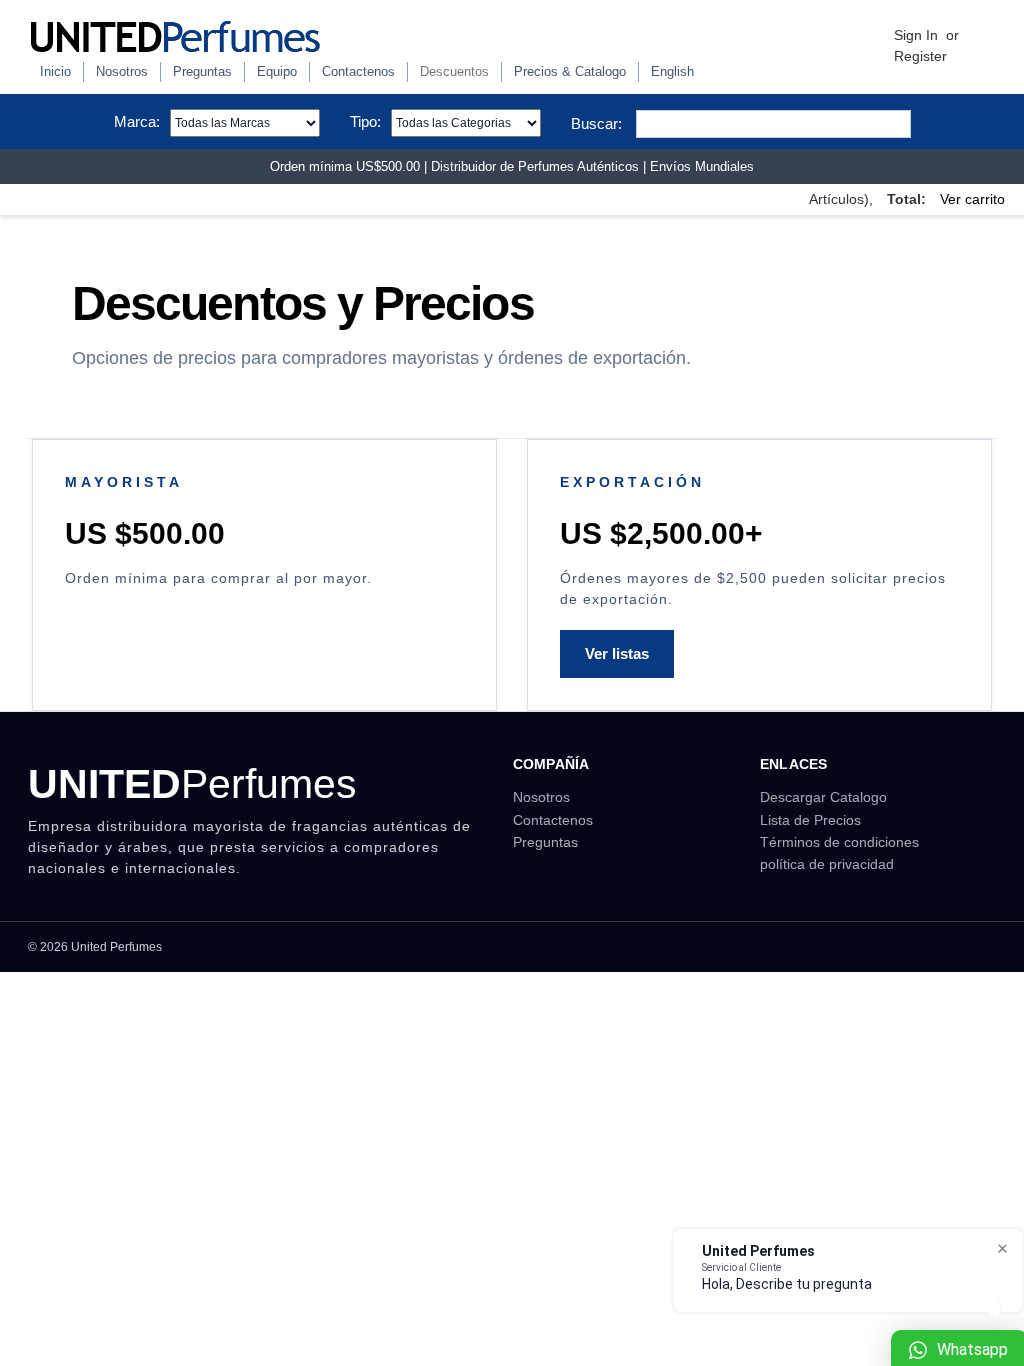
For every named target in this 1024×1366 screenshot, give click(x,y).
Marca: (137, 121)
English (672, 71)
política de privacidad (827, 864)
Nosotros (122, 71)
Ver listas (617, 653)
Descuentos (454, 71)
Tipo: (365, 121)
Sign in (916, 35)
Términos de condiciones (839, 842)
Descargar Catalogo (823, 797)
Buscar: (596, 123)
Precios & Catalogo (570, 71)
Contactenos (358, 71)
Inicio (55, 71)
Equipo (277, 71)
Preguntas (202, 71)
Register (920, 56)
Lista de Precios (810, 820)
